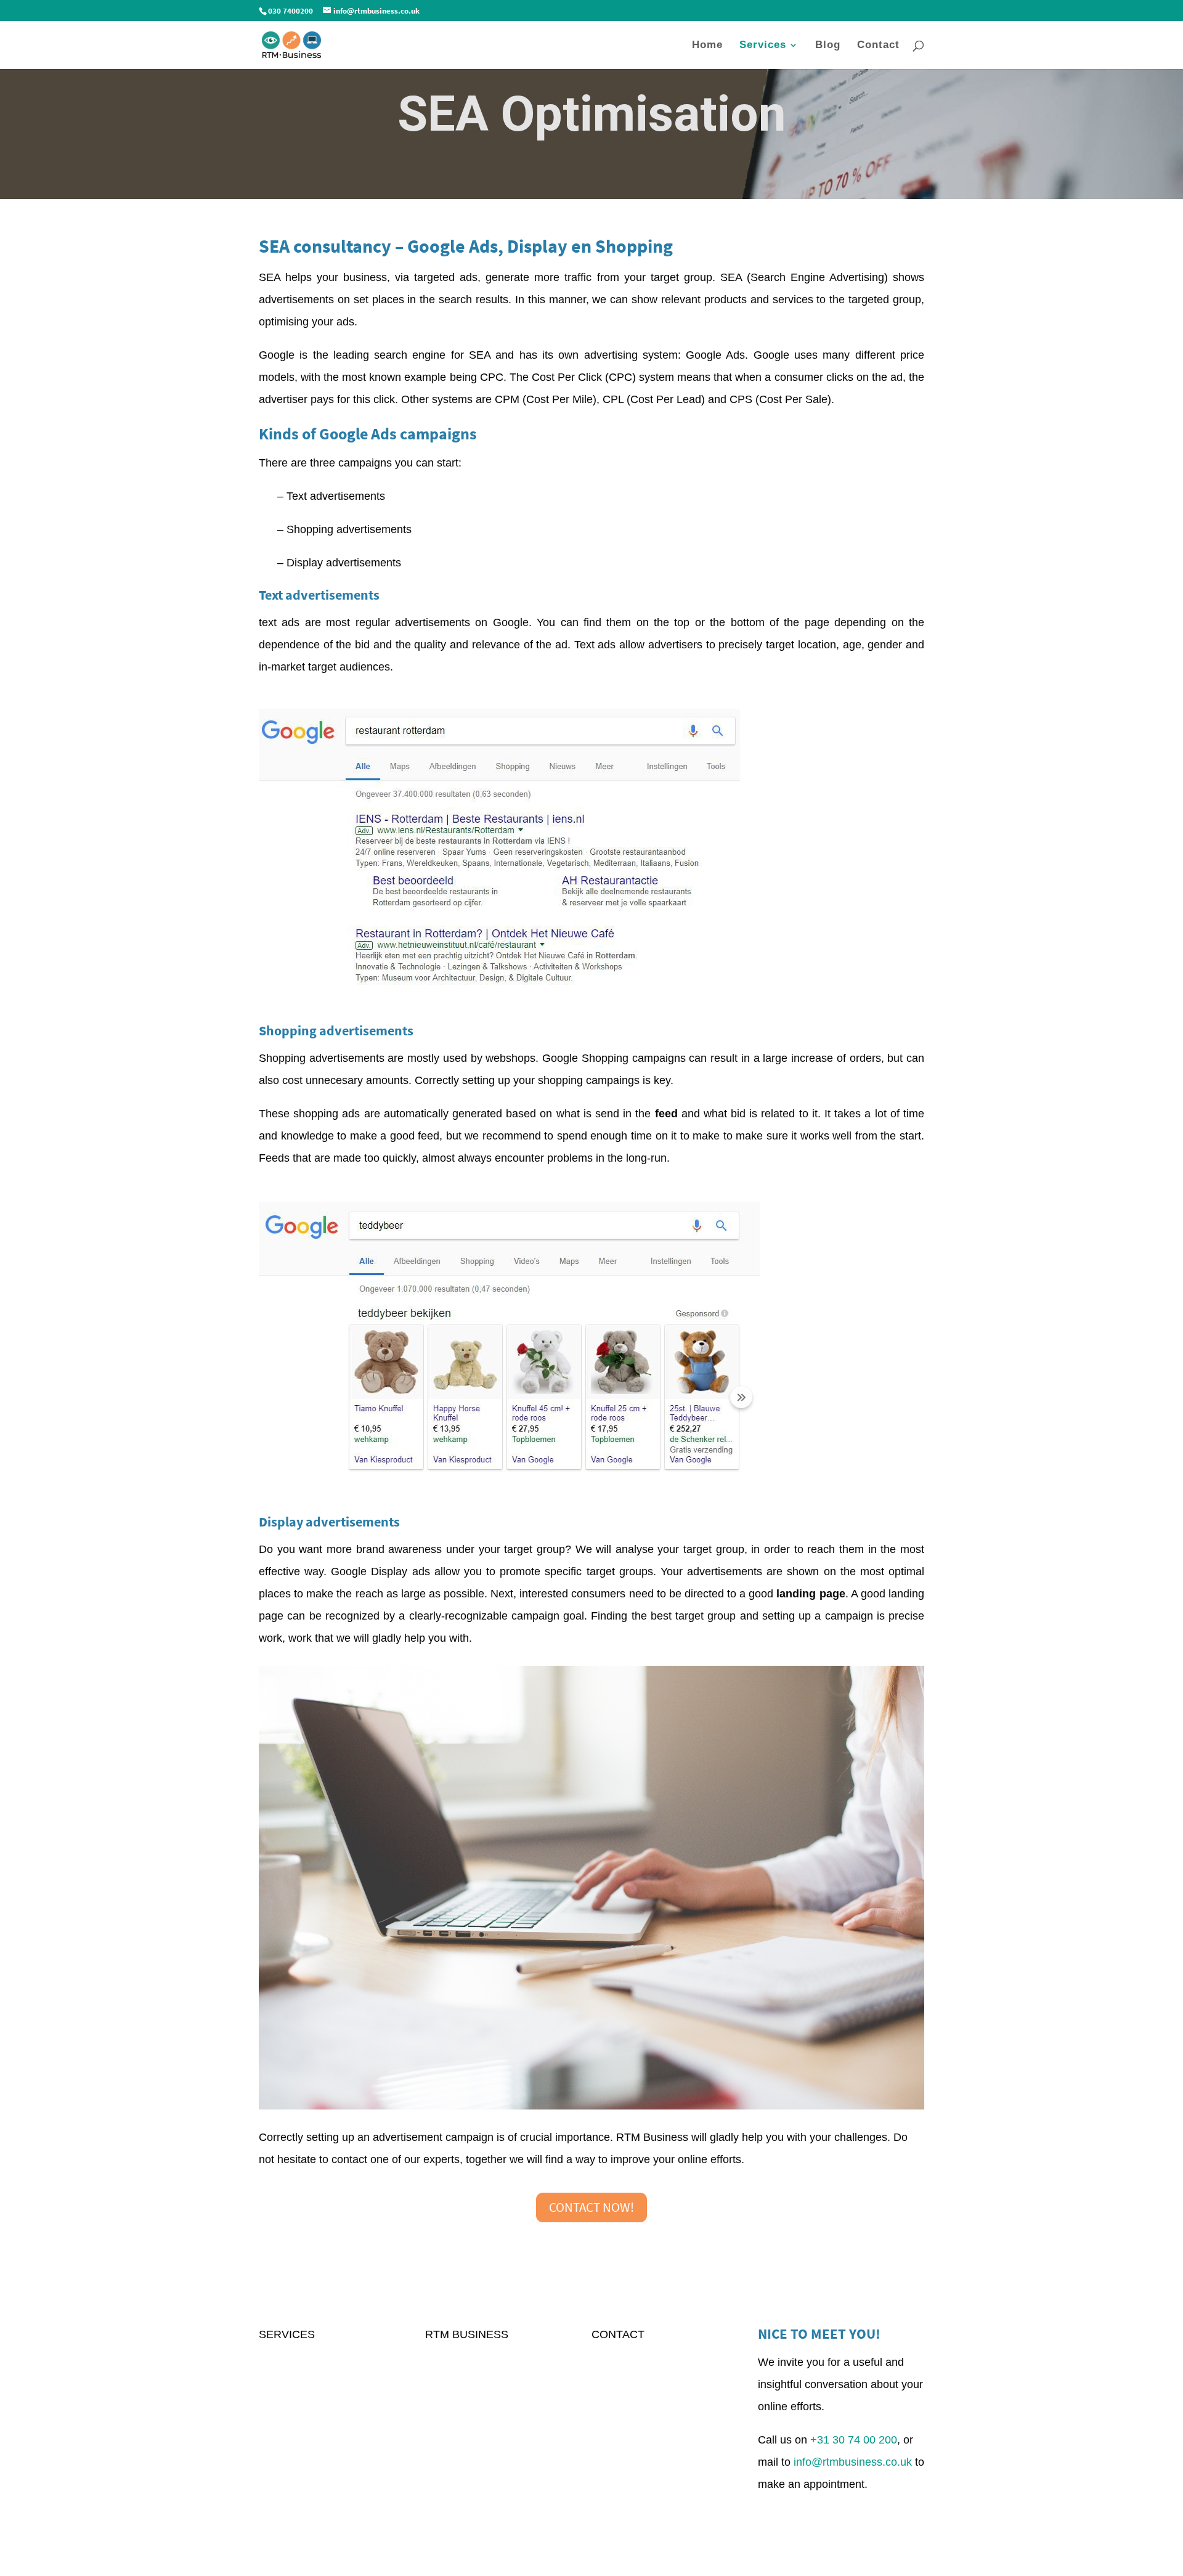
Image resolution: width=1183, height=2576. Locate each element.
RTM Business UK (637, 2357)
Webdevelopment (302, 2445)
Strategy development (313, 2423)
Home (707, 46)
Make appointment (841, 2510)
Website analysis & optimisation (337, 2401)
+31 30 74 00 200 (854, 2440)
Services (763, 46)
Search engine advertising (323, 2379)
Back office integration (313, 2468)
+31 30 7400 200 (633, 2401)
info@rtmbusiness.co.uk (651, 2379)
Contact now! (591, 2207)
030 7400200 (291, 11)
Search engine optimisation (326, 2357)
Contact (878, 46)
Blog (828, 46)
